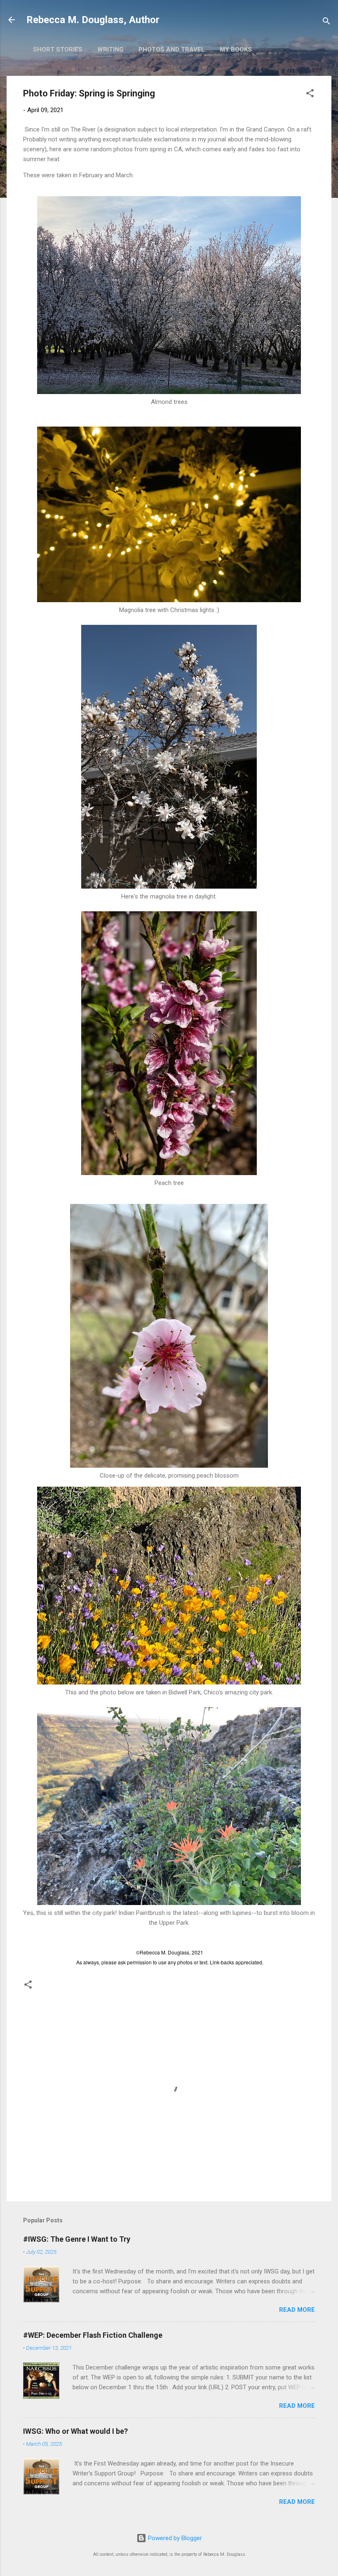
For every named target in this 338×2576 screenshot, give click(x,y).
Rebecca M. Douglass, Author (93, 20)
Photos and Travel (172, 49)
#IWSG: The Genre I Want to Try (77, 2239)
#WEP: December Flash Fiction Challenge (93, 2335)
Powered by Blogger (174, 2538)
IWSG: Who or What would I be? (75, 2431)
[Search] (326, 22)
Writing (110, 49)
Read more (297, 2310)
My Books (236, 49)
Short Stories (58, 49)
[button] (310, 95)
